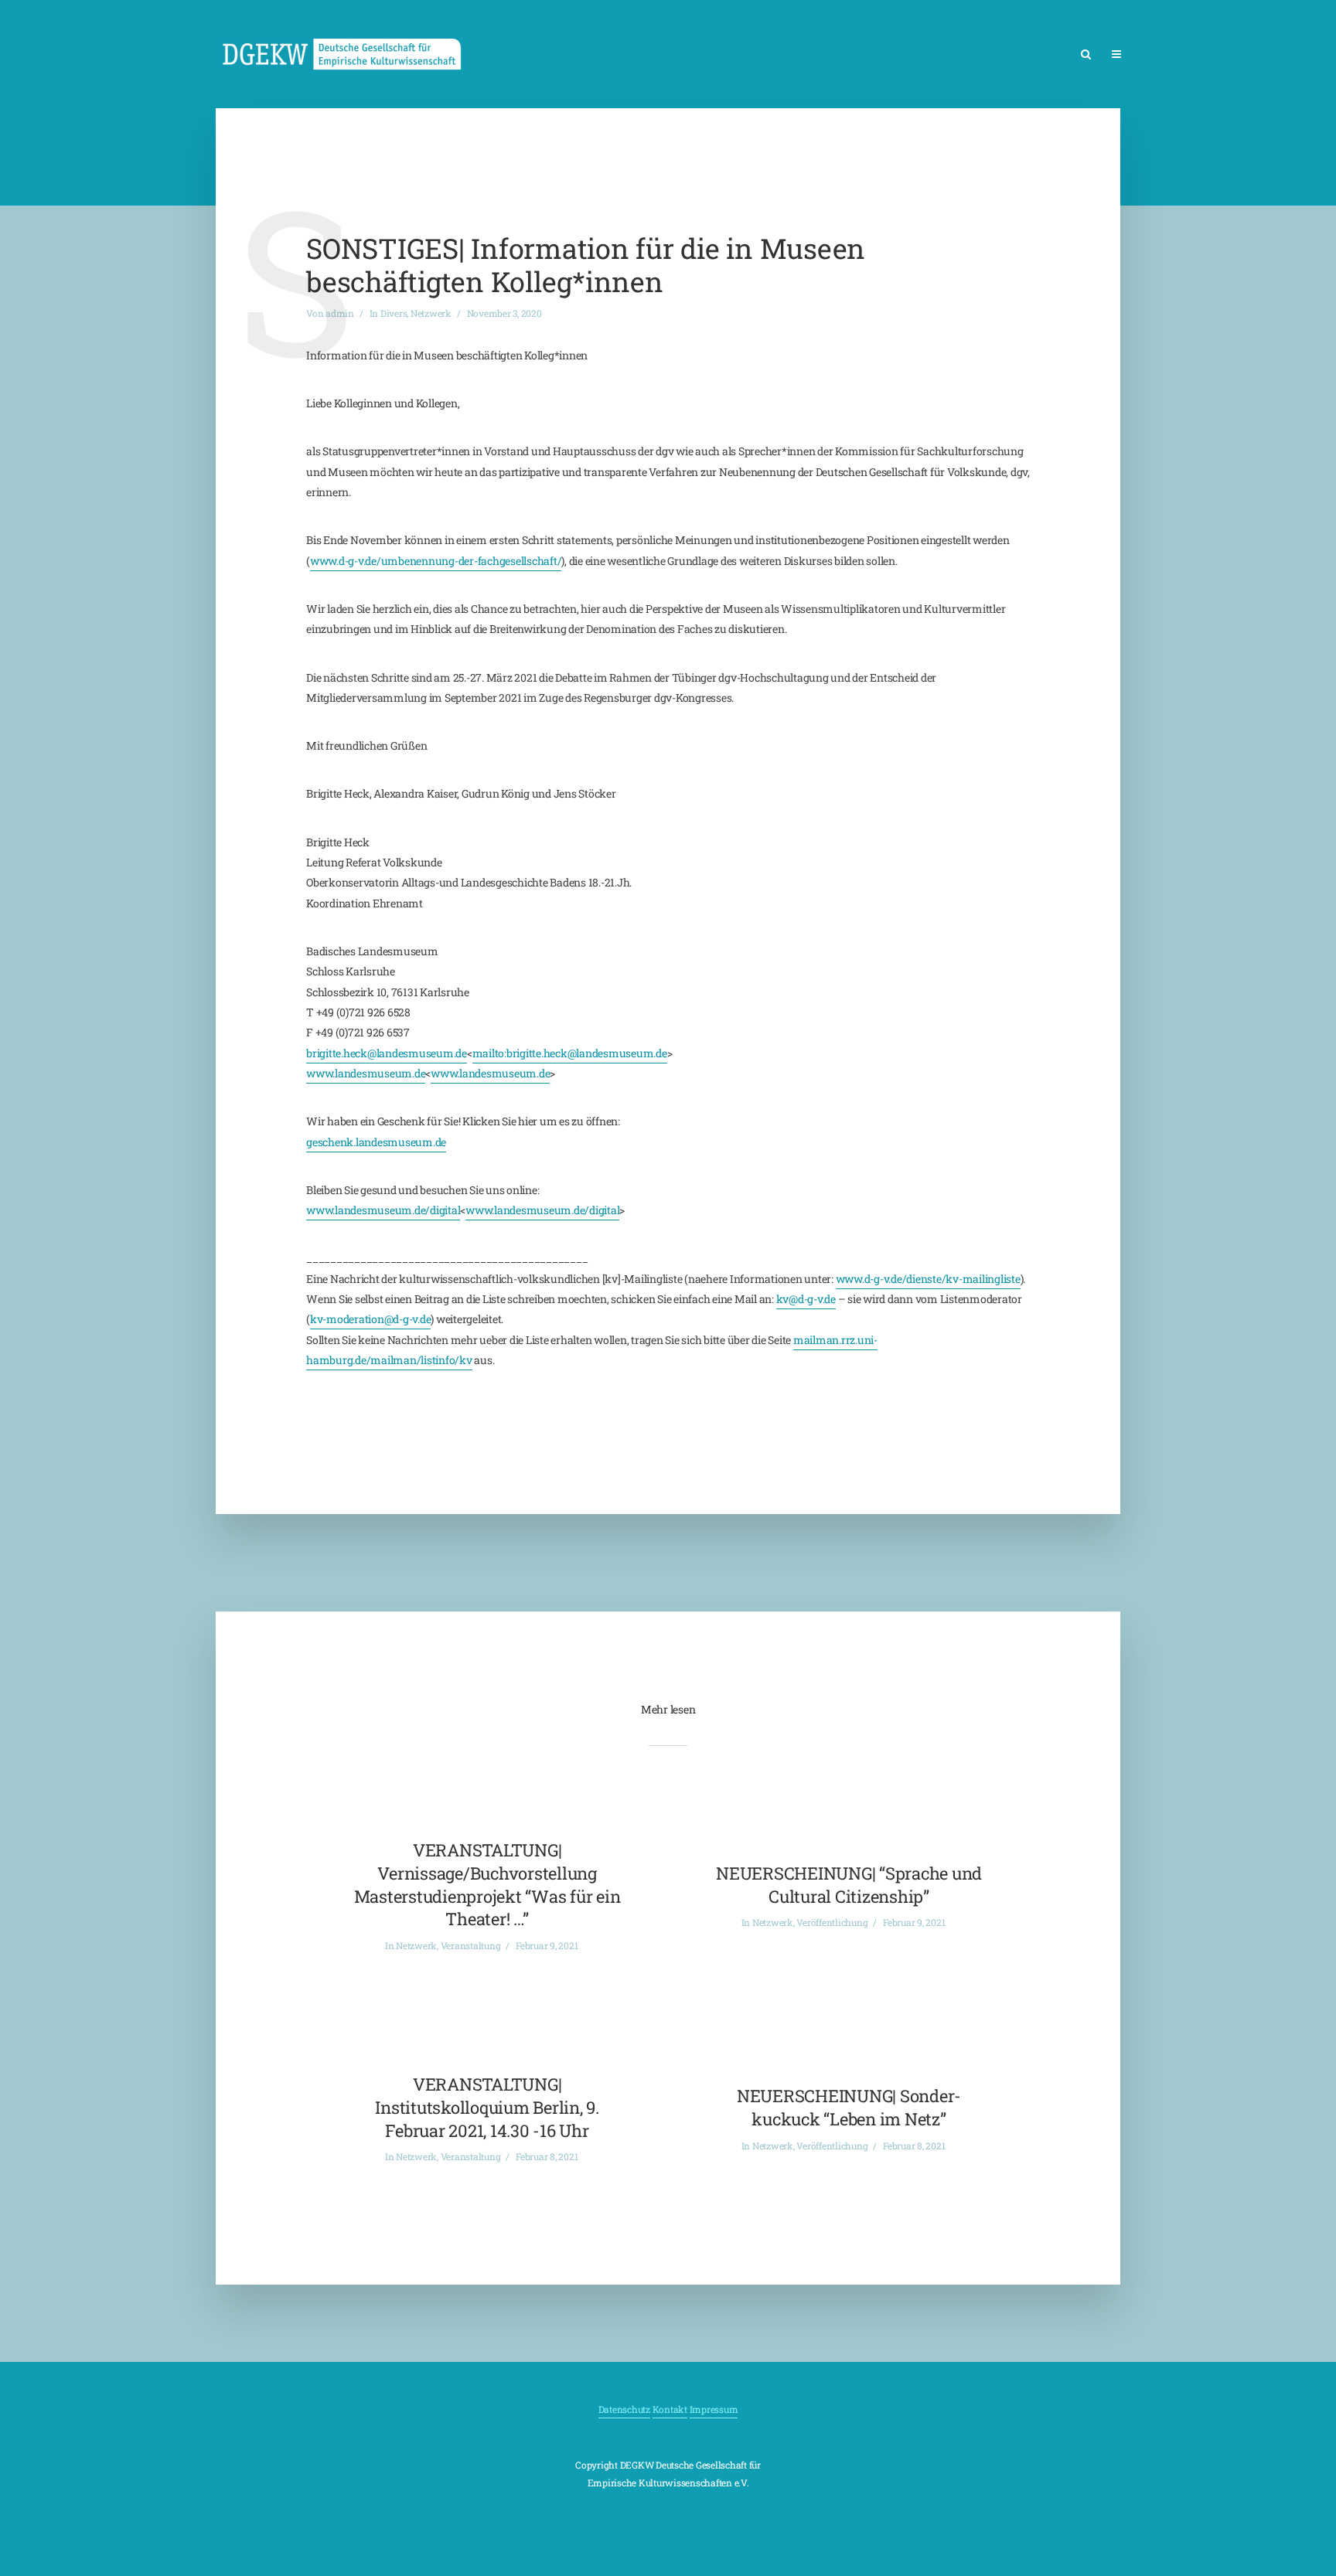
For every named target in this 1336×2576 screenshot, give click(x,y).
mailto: (489, 1053)
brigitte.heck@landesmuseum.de (387, 1053)
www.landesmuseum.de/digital (383, 1210)
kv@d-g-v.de (806, 1299)
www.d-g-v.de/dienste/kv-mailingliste (928, 1279)
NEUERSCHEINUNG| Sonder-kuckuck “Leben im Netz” (849, 2107)
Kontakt (670, 2409)
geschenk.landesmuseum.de (376, 1142)
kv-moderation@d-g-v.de (371, 1319)
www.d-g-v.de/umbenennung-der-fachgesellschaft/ (436, 561)
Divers (394, 313)
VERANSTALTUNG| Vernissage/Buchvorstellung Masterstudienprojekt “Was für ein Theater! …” (487, 1884)
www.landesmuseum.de (366, 1073)
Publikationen (1246, 55)
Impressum (714, 2409)
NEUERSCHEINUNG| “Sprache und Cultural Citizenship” (849, 1885)
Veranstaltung (471, 1945)
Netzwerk (1165, 55)
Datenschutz (624, 2409)
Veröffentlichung (832, 1922)
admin (340, 313)
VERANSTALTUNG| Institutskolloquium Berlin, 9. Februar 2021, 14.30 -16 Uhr (487, 2107)
